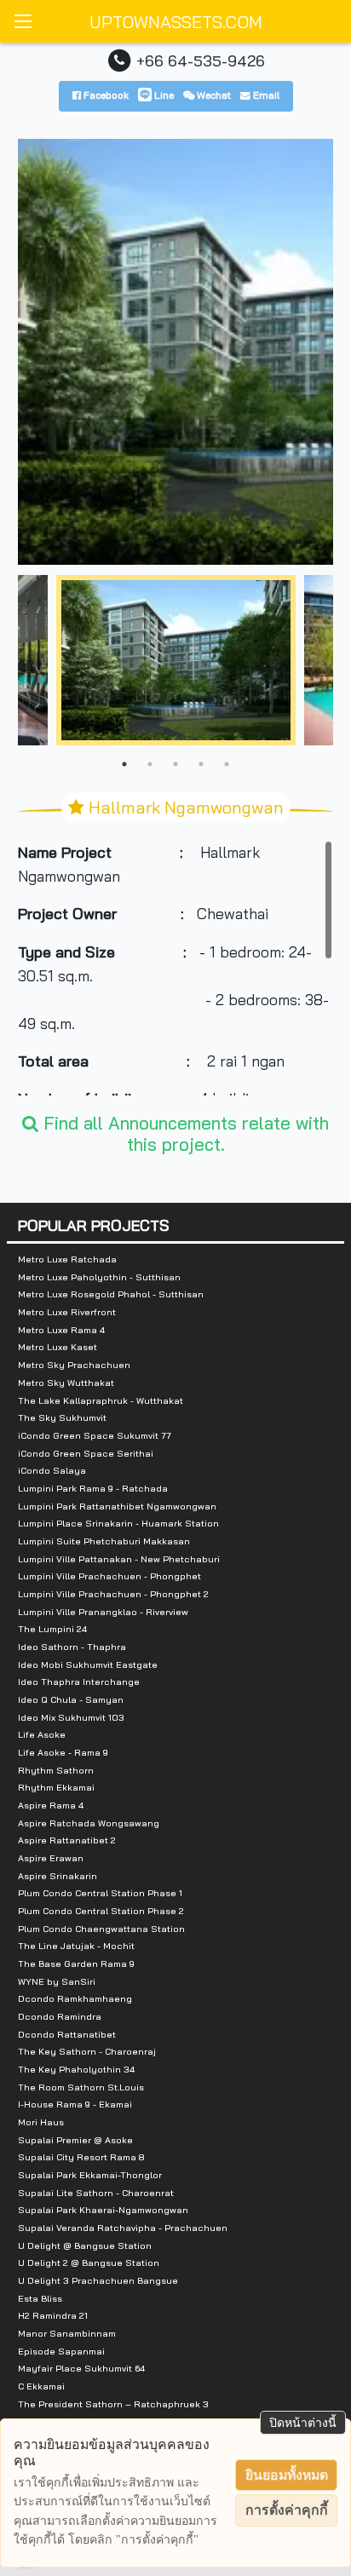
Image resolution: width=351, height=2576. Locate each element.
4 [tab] (201, 764)
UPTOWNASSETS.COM (176, 22)
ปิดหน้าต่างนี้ (303, 2423)
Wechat (213, 95)
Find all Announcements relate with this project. (184, 1133)
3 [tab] (175, 764)
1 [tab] (124, 764)
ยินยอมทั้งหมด (287, 2475)
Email (265, 95)
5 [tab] (227, 764)
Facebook (105, 95)
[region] (176, 968)
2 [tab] (150, 764)
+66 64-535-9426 (201, 60)
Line (163, 95)
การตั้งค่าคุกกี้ (287, 2510)
